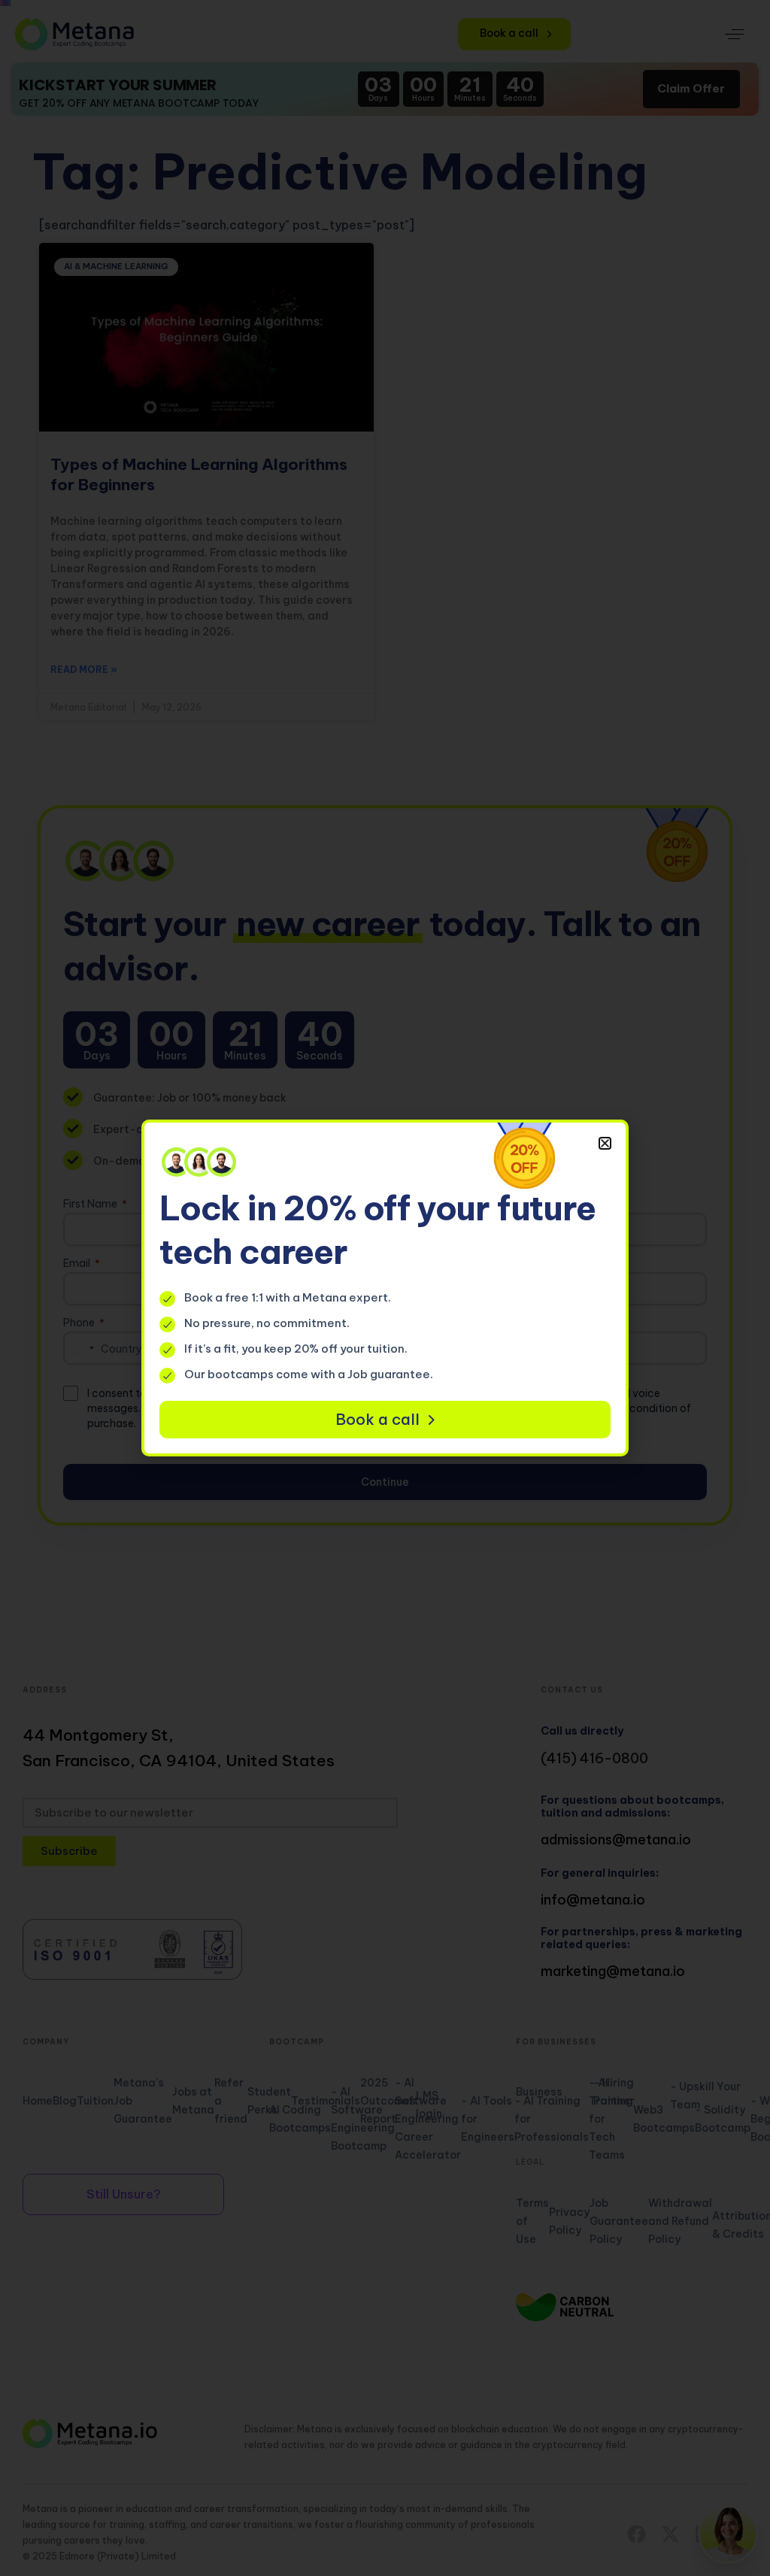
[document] (385, 1288)
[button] (605, 1143)
